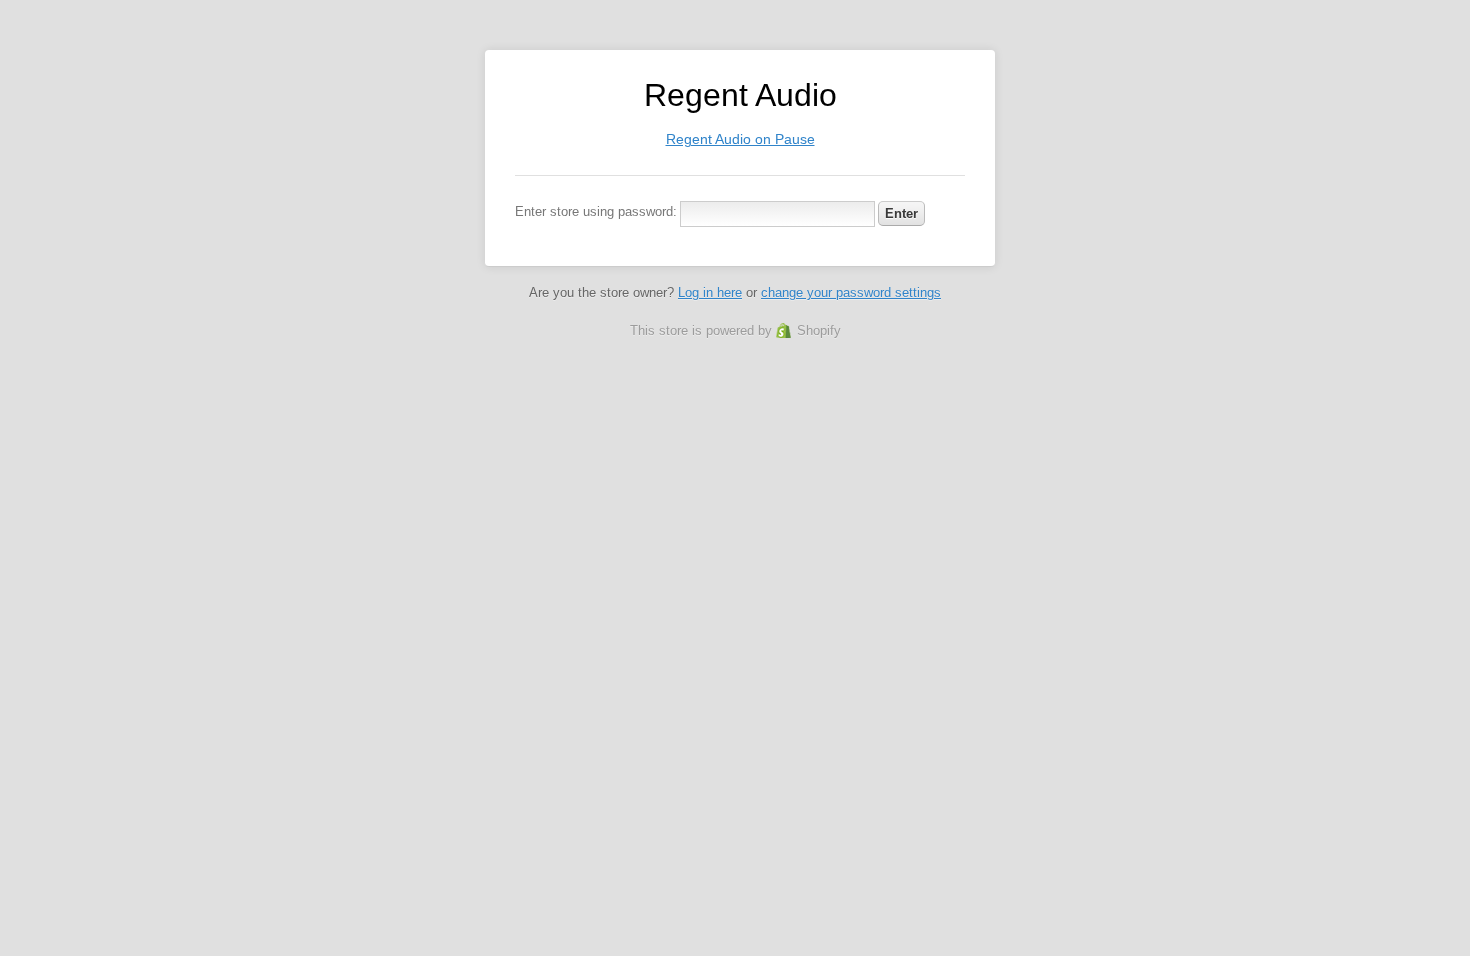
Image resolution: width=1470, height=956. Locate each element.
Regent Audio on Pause (740, 139)
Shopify (819, 330)
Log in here (710, 292)
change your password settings (851, 292)
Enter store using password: (596, 211)
